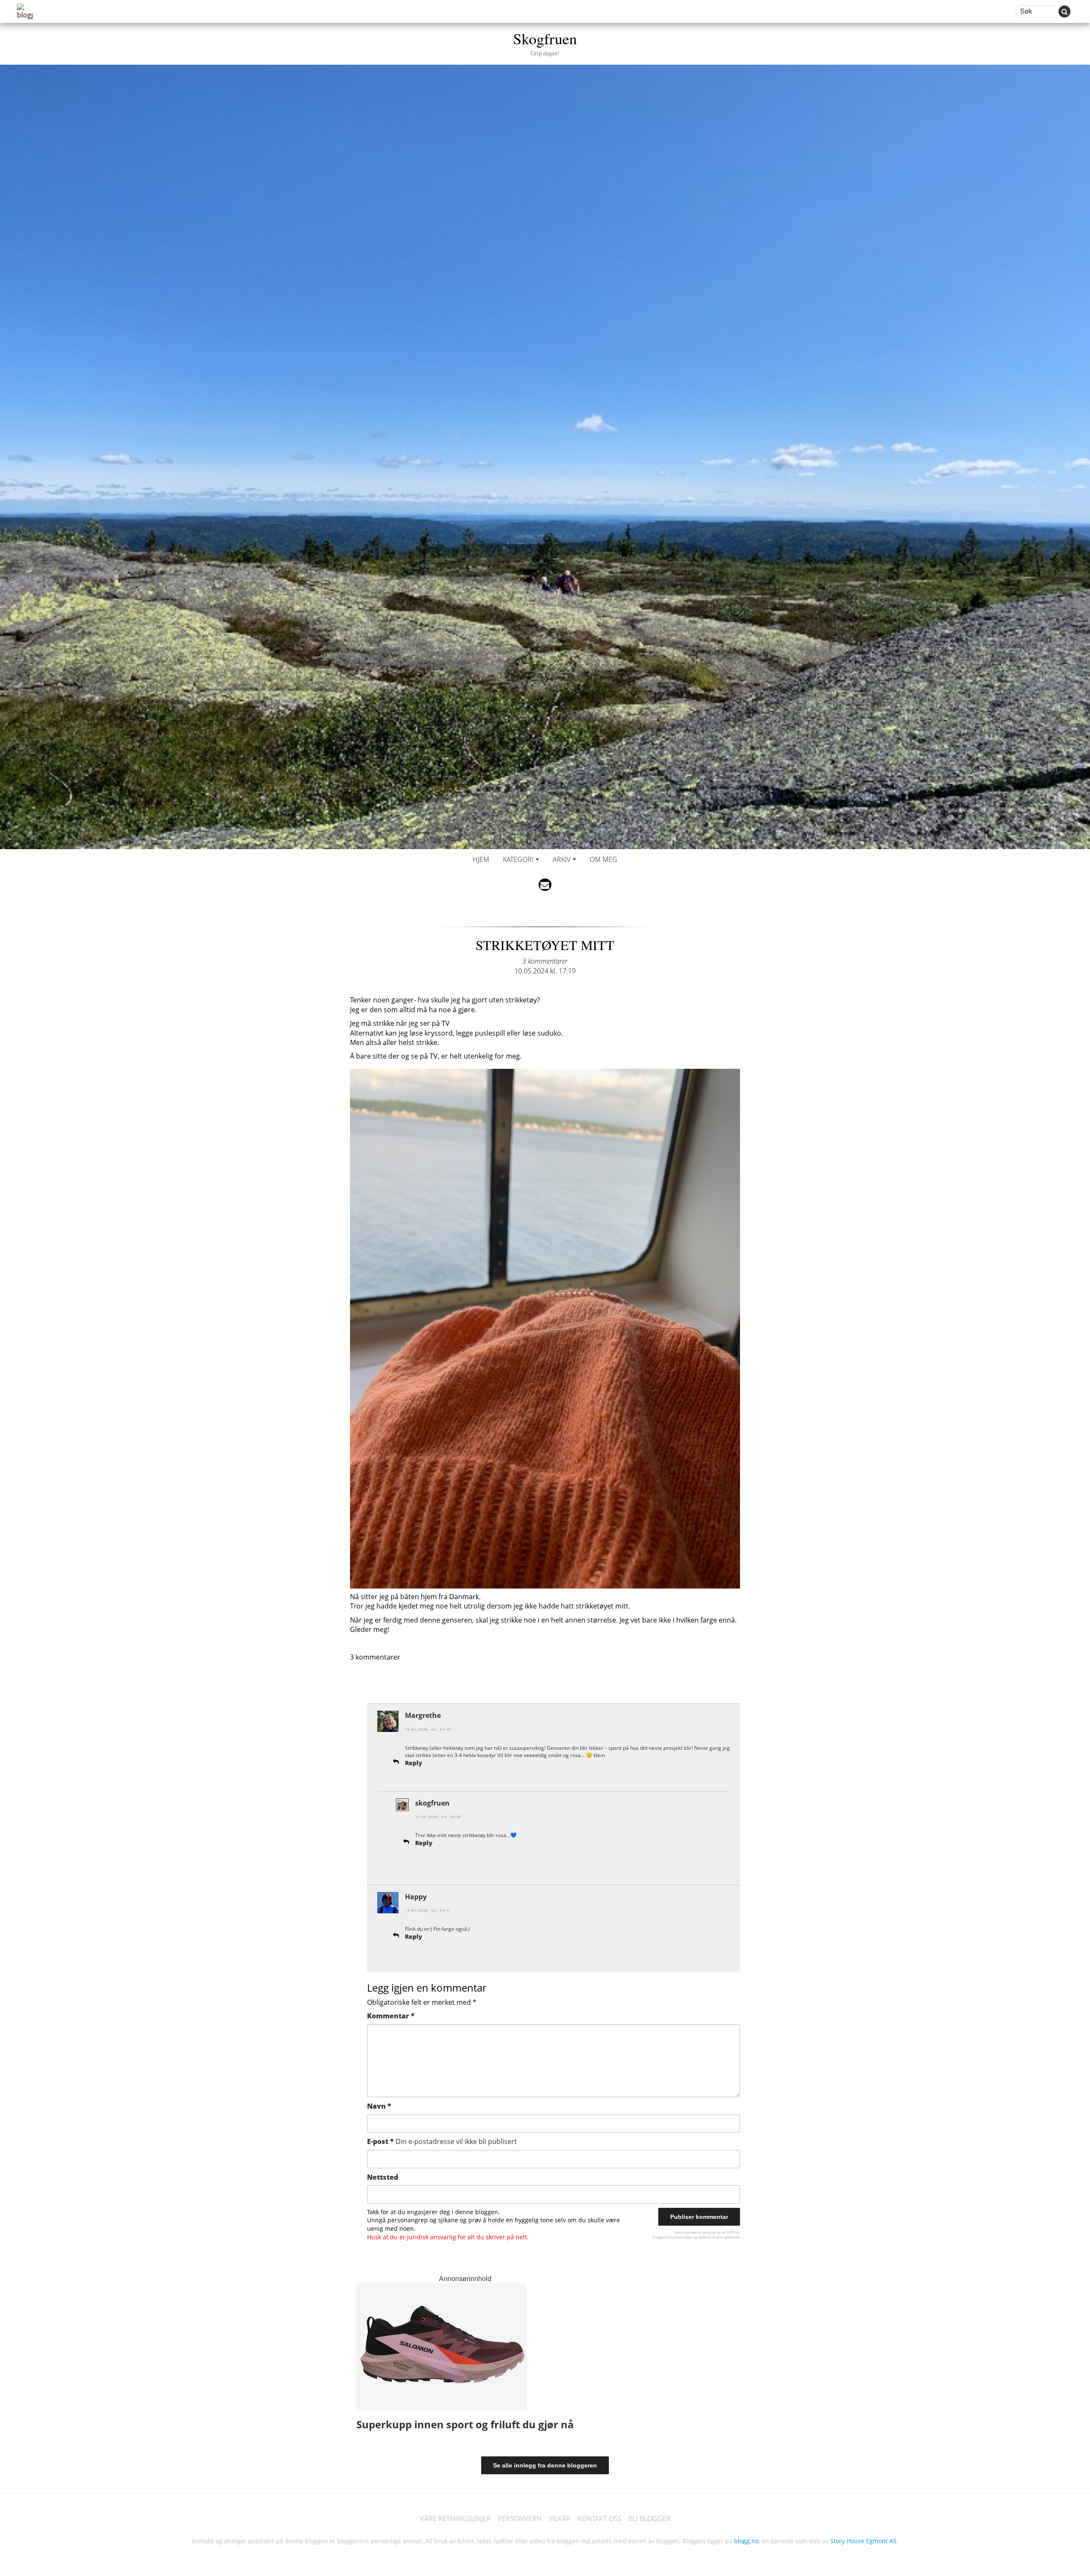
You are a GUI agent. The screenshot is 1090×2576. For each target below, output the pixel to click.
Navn (379, 2106)
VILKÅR (559, 2519)
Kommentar (391, 2016)
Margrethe (423, 1715)
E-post (442, 2141)
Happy (416, 1897)
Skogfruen (545, 42)
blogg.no (746, 2541)
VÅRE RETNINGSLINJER (455, 2519)
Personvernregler (679, 2237)
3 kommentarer (545, 961)
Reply (414, 1763)
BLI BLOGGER (650, 2519)
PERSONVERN (520, 2519)
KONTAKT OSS (599, 2519)
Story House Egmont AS (863, 2541)
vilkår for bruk (709, 2237)
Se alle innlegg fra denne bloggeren (545, 2465)
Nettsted (383, 2177)
